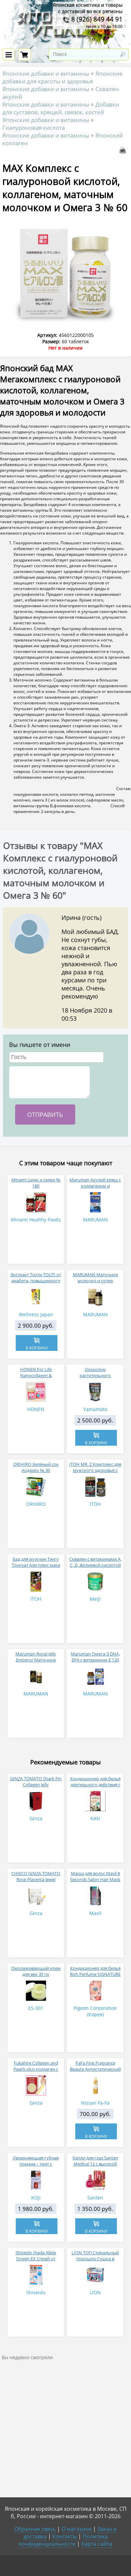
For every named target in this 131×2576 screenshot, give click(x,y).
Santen (95, 2198)
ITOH (95, 1504)
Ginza (36, 1818)
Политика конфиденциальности (63, 2540)
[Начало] (65, 44)
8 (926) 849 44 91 (96, 19)
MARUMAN (95, 1220)
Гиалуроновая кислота (34, 128)
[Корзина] (24, 54)
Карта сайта (97, 2544)
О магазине (77, 2529)
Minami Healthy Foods (36, 1220)
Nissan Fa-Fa (95, 2103)
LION (95, 2292)
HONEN (36, 1409)
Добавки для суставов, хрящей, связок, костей (61, 108)
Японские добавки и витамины (46, 73)
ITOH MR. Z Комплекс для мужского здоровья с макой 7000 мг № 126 (95, 1470)
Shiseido (36, 2292)
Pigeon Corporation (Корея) (95, 2011)
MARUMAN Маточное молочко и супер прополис (95, 1281)
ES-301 (36, 2008)
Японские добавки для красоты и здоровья (62, 77)
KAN (95, 1818)
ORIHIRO (36, 1504)
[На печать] (124, 152)
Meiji (95, 1599)
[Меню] (9, 54)
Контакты (65, 2536)
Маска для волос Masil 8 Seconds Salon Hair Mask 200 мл (95, 1879)
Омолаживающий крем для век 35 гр (36, 1971)
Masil (95, 1913)
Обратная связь (35, 2529)
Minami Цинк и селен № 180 (36, 1183)
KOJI (36, 2198)
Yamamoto (95, 1409)
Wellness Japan (36, 1314)
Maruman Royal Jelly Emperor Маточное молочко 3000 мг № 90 (36, 1660)
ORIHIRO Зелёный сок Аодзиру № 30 (36, 1467)
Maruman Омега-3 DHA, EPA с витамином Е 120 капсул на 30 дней (95, 1660)
